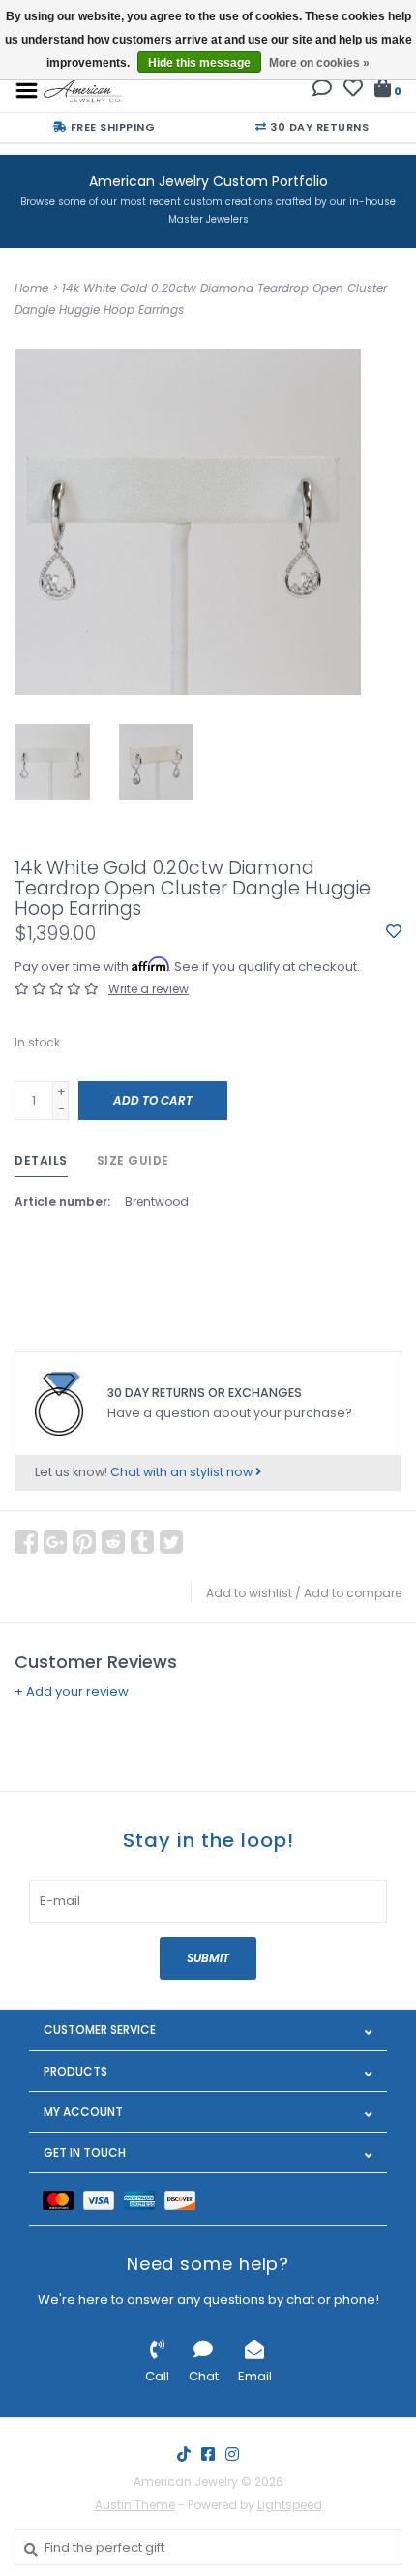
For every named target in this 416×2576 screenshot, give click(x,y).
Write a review (149, 989)
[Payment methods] (63, 2199)
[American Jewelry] (83, 90)
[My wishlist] (353, 91)
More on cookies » (319, 63)
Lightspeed (290, 2505)
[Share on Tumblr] (142, 1542)
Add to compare (353, 1593)
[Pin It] (84, 1542)
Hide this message (199, 63)
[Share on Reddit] (113, 1542)
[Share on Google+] (55, 1542)
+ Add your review (72, 1692)
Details (41, 1160)
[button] (322, 91)
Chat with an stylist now (183, 1472)
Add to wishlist (249, 1593)
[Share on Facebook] (26, 1542)
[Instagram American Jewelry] (232, 2454)
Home (31, 288)
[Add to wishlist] (394, 933)
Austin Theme (135, 2505)
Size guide (133, 1160)
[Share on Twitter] (171, 1542)
